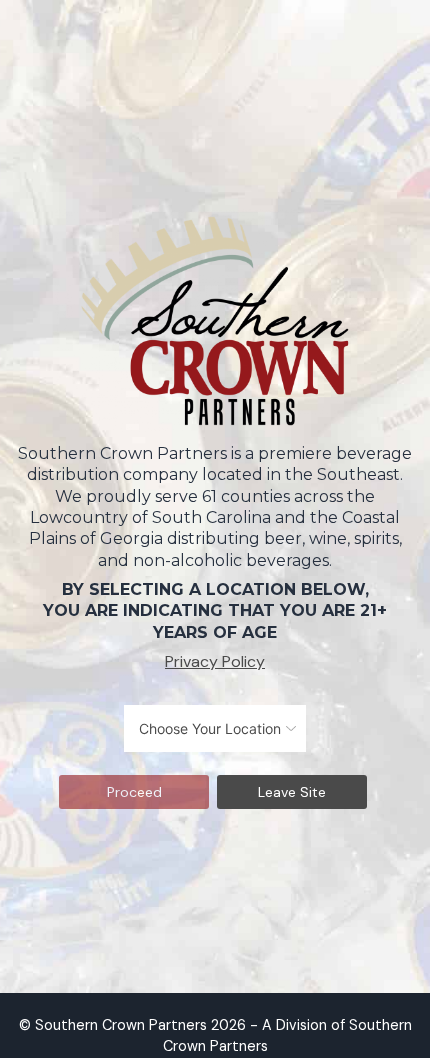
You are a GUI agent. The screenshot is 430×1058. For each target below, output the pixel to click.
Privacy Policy (215, 661)
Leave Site (292, 792)
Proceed (134, 792)
